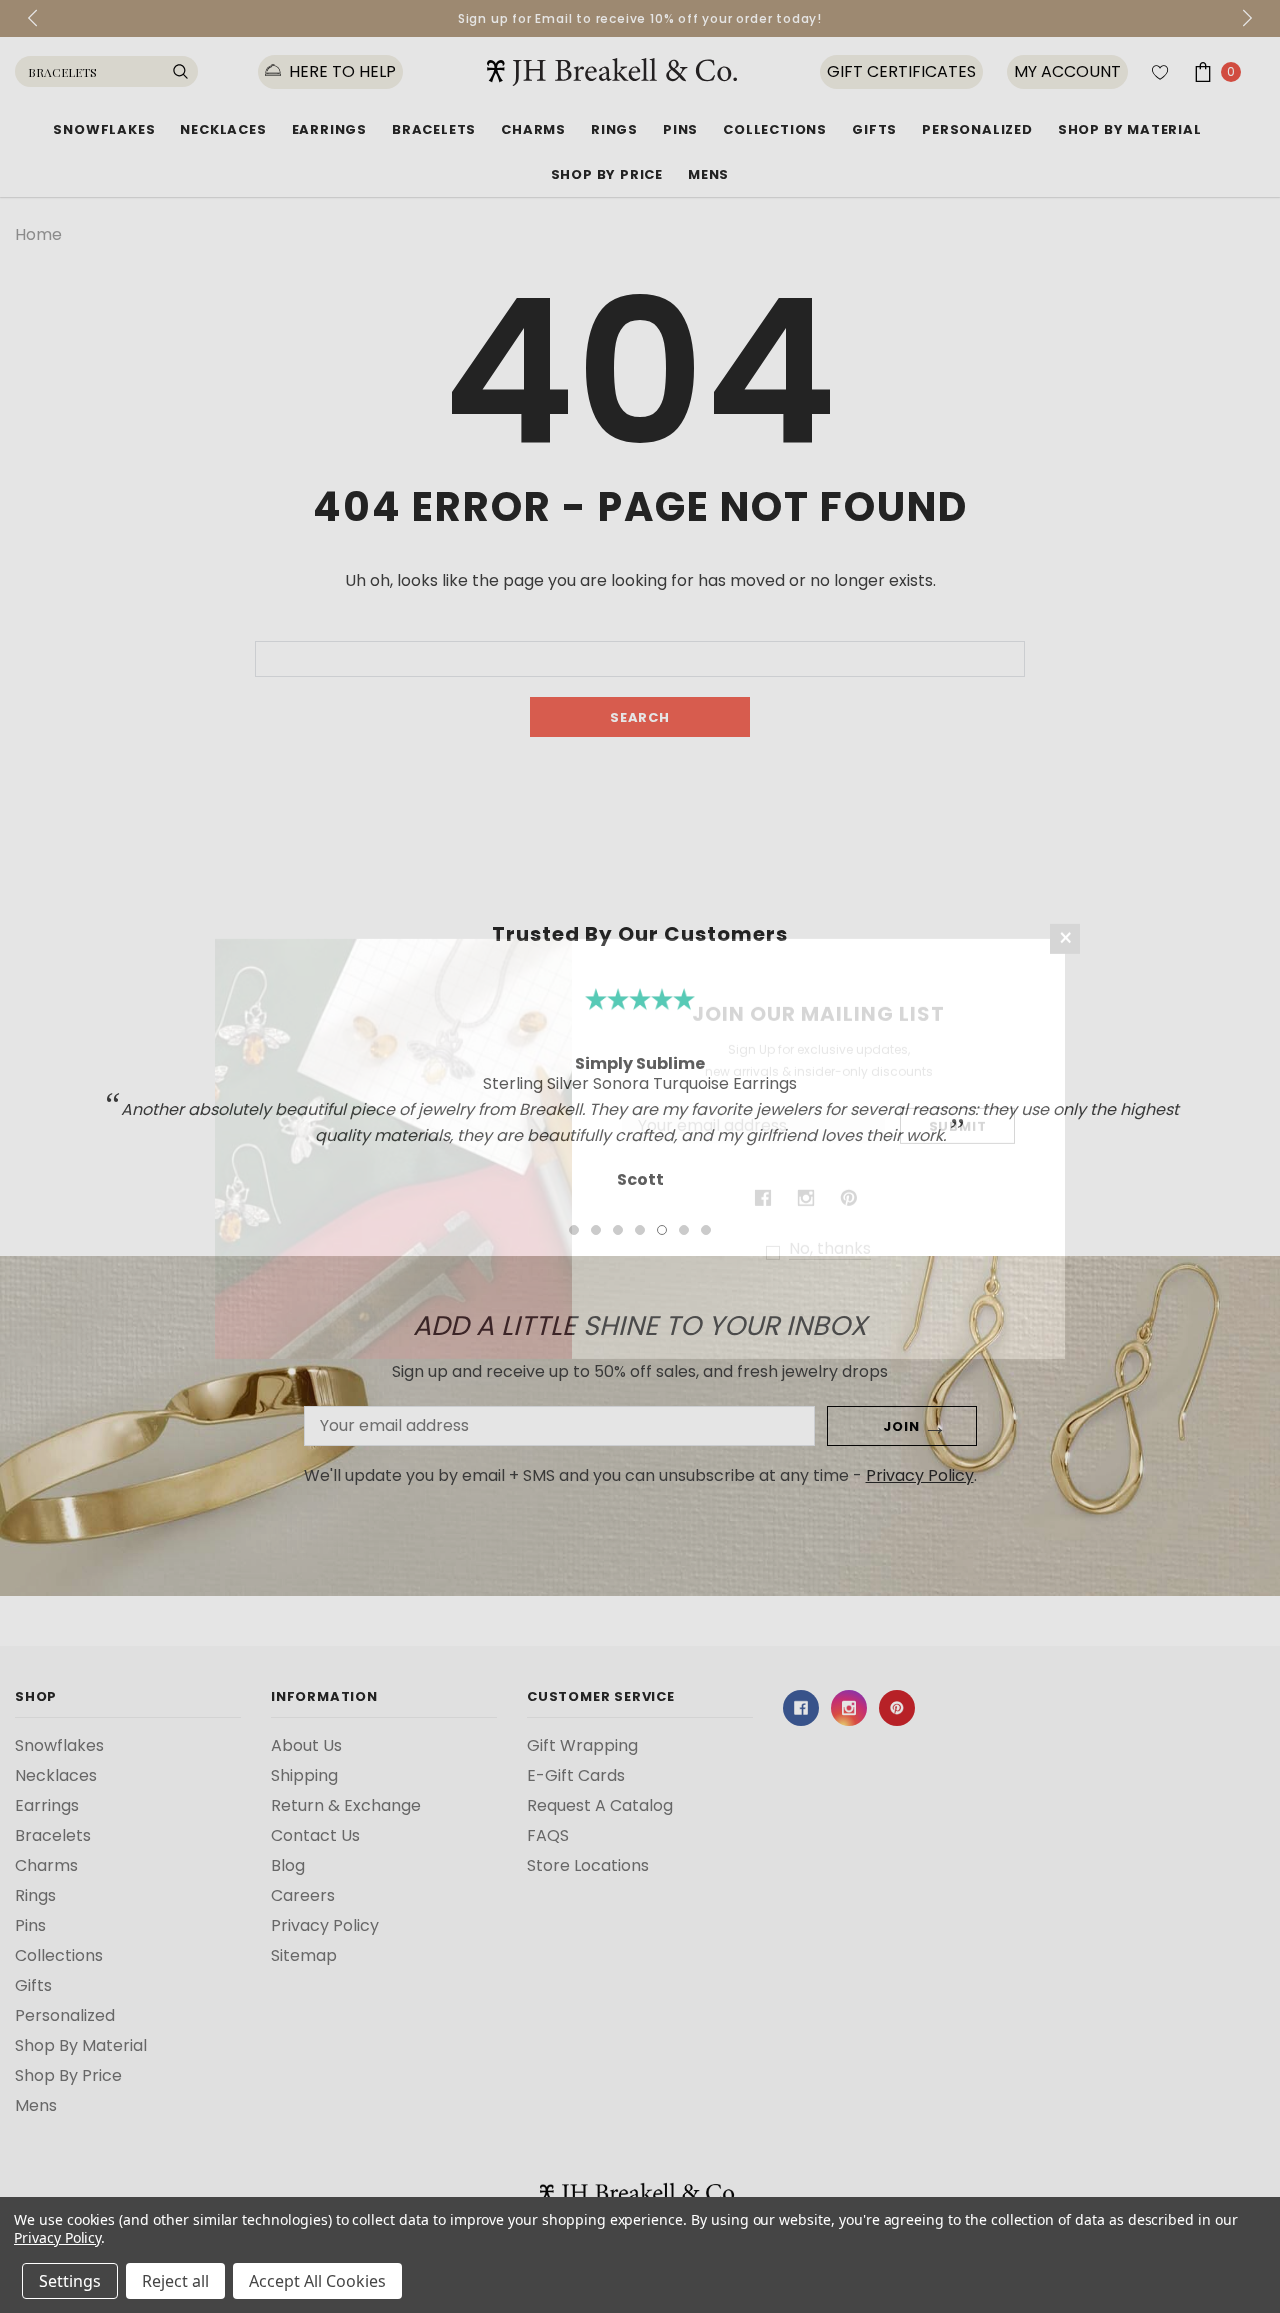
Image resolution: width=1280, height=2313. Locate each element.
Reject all (175, 2281)
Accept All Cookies (317, 2281)
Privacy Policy (57, 2237)
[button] (1065, 947)
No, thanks (830, 1257)
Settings (70, 2281)
